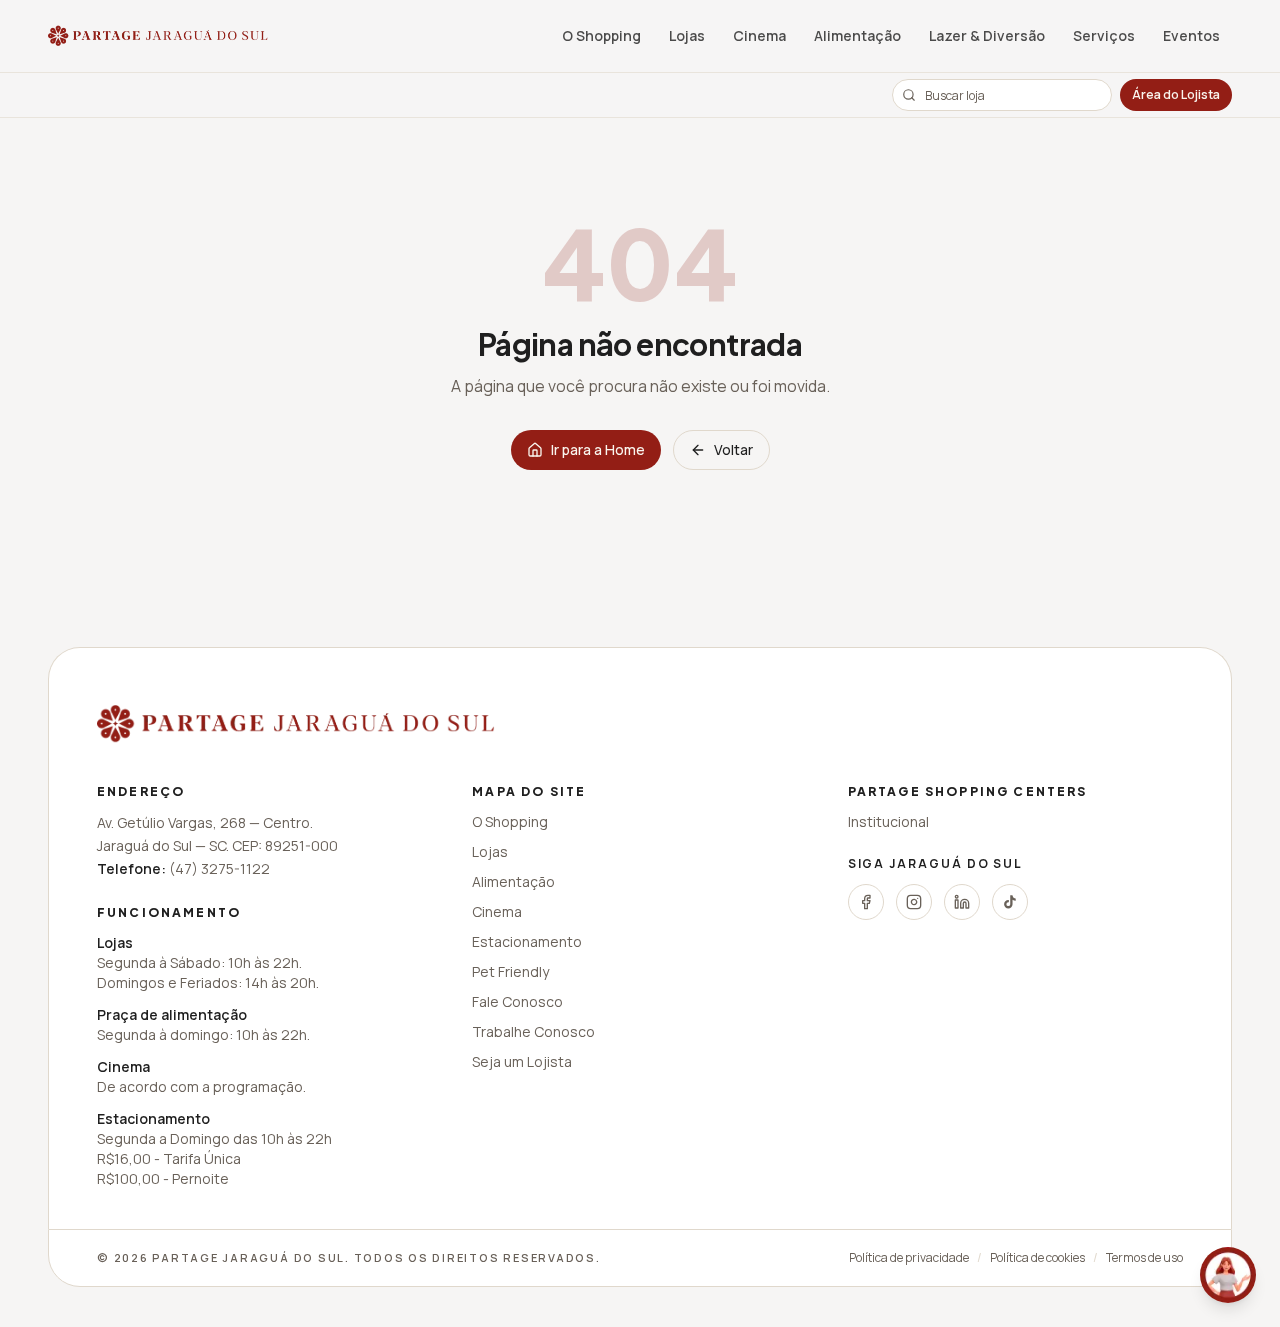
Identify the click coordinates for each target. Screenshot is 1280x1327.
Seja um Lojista (522, 1061)
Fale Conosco (517, 1001)
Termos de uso (1144, 1258)
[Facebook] (866, 902)
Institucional (888, 821)
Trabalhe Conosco (533, 1031)
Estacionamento (527, 941)
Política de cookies (1037, 1258)
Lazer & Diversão (987, 35)
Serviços (1104, 35)
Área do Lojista (1176, 94)
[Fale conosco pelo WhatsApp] (1228, 1275)
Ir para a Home (598, 449)
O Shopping (601, 35)
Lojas (687, 35)
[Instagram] (914, 902)
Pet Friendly (510, 971)
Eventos (1191, 35)
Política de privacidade (909, 1258)
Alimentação (857, 35)
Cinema (759, 35)
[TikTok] (1010, 902)
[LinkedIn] (962, 902)
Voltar (733, 449)
